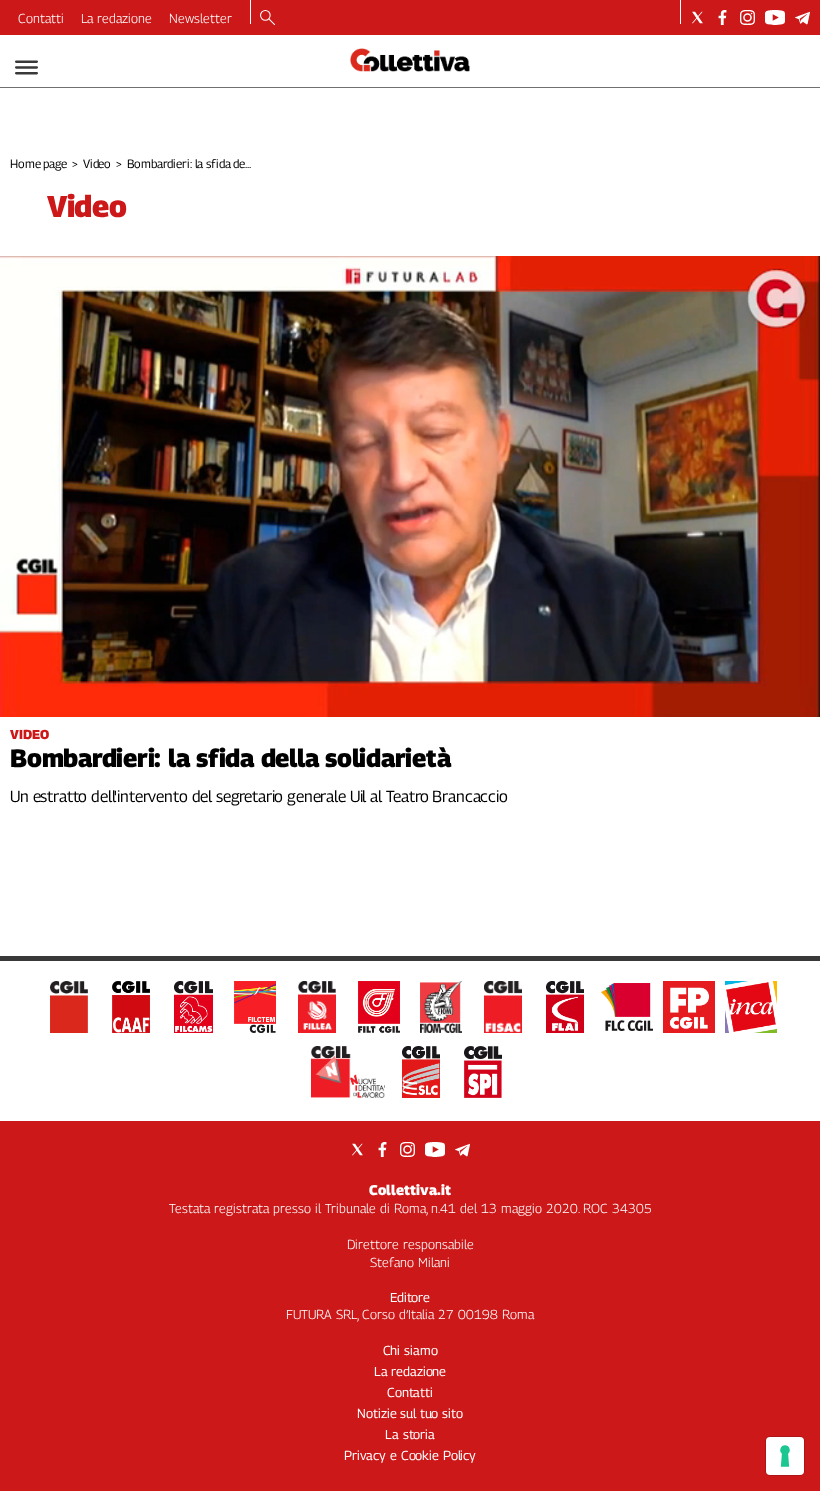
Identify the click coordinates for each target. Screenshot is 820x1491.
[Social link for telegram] (802, 17)
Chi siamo (410, 1350)
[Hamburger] (26, 67)
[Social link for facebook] (722, 17)
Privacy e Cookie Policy (410, 1455)
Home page (38, 163)
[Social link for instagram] (747, 17)
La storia (410, 1434)
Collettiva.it (410, 1189)
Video (97, 163)
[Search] (267, 19)
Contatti (41, 18)
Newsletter (200, 18)
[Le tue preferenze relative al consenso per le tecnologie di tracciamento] (785, 1456)
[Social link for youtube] (775, 17)
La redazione (116, 18)
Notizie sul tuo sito (409, 1413)
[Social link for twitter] (697, 17)
